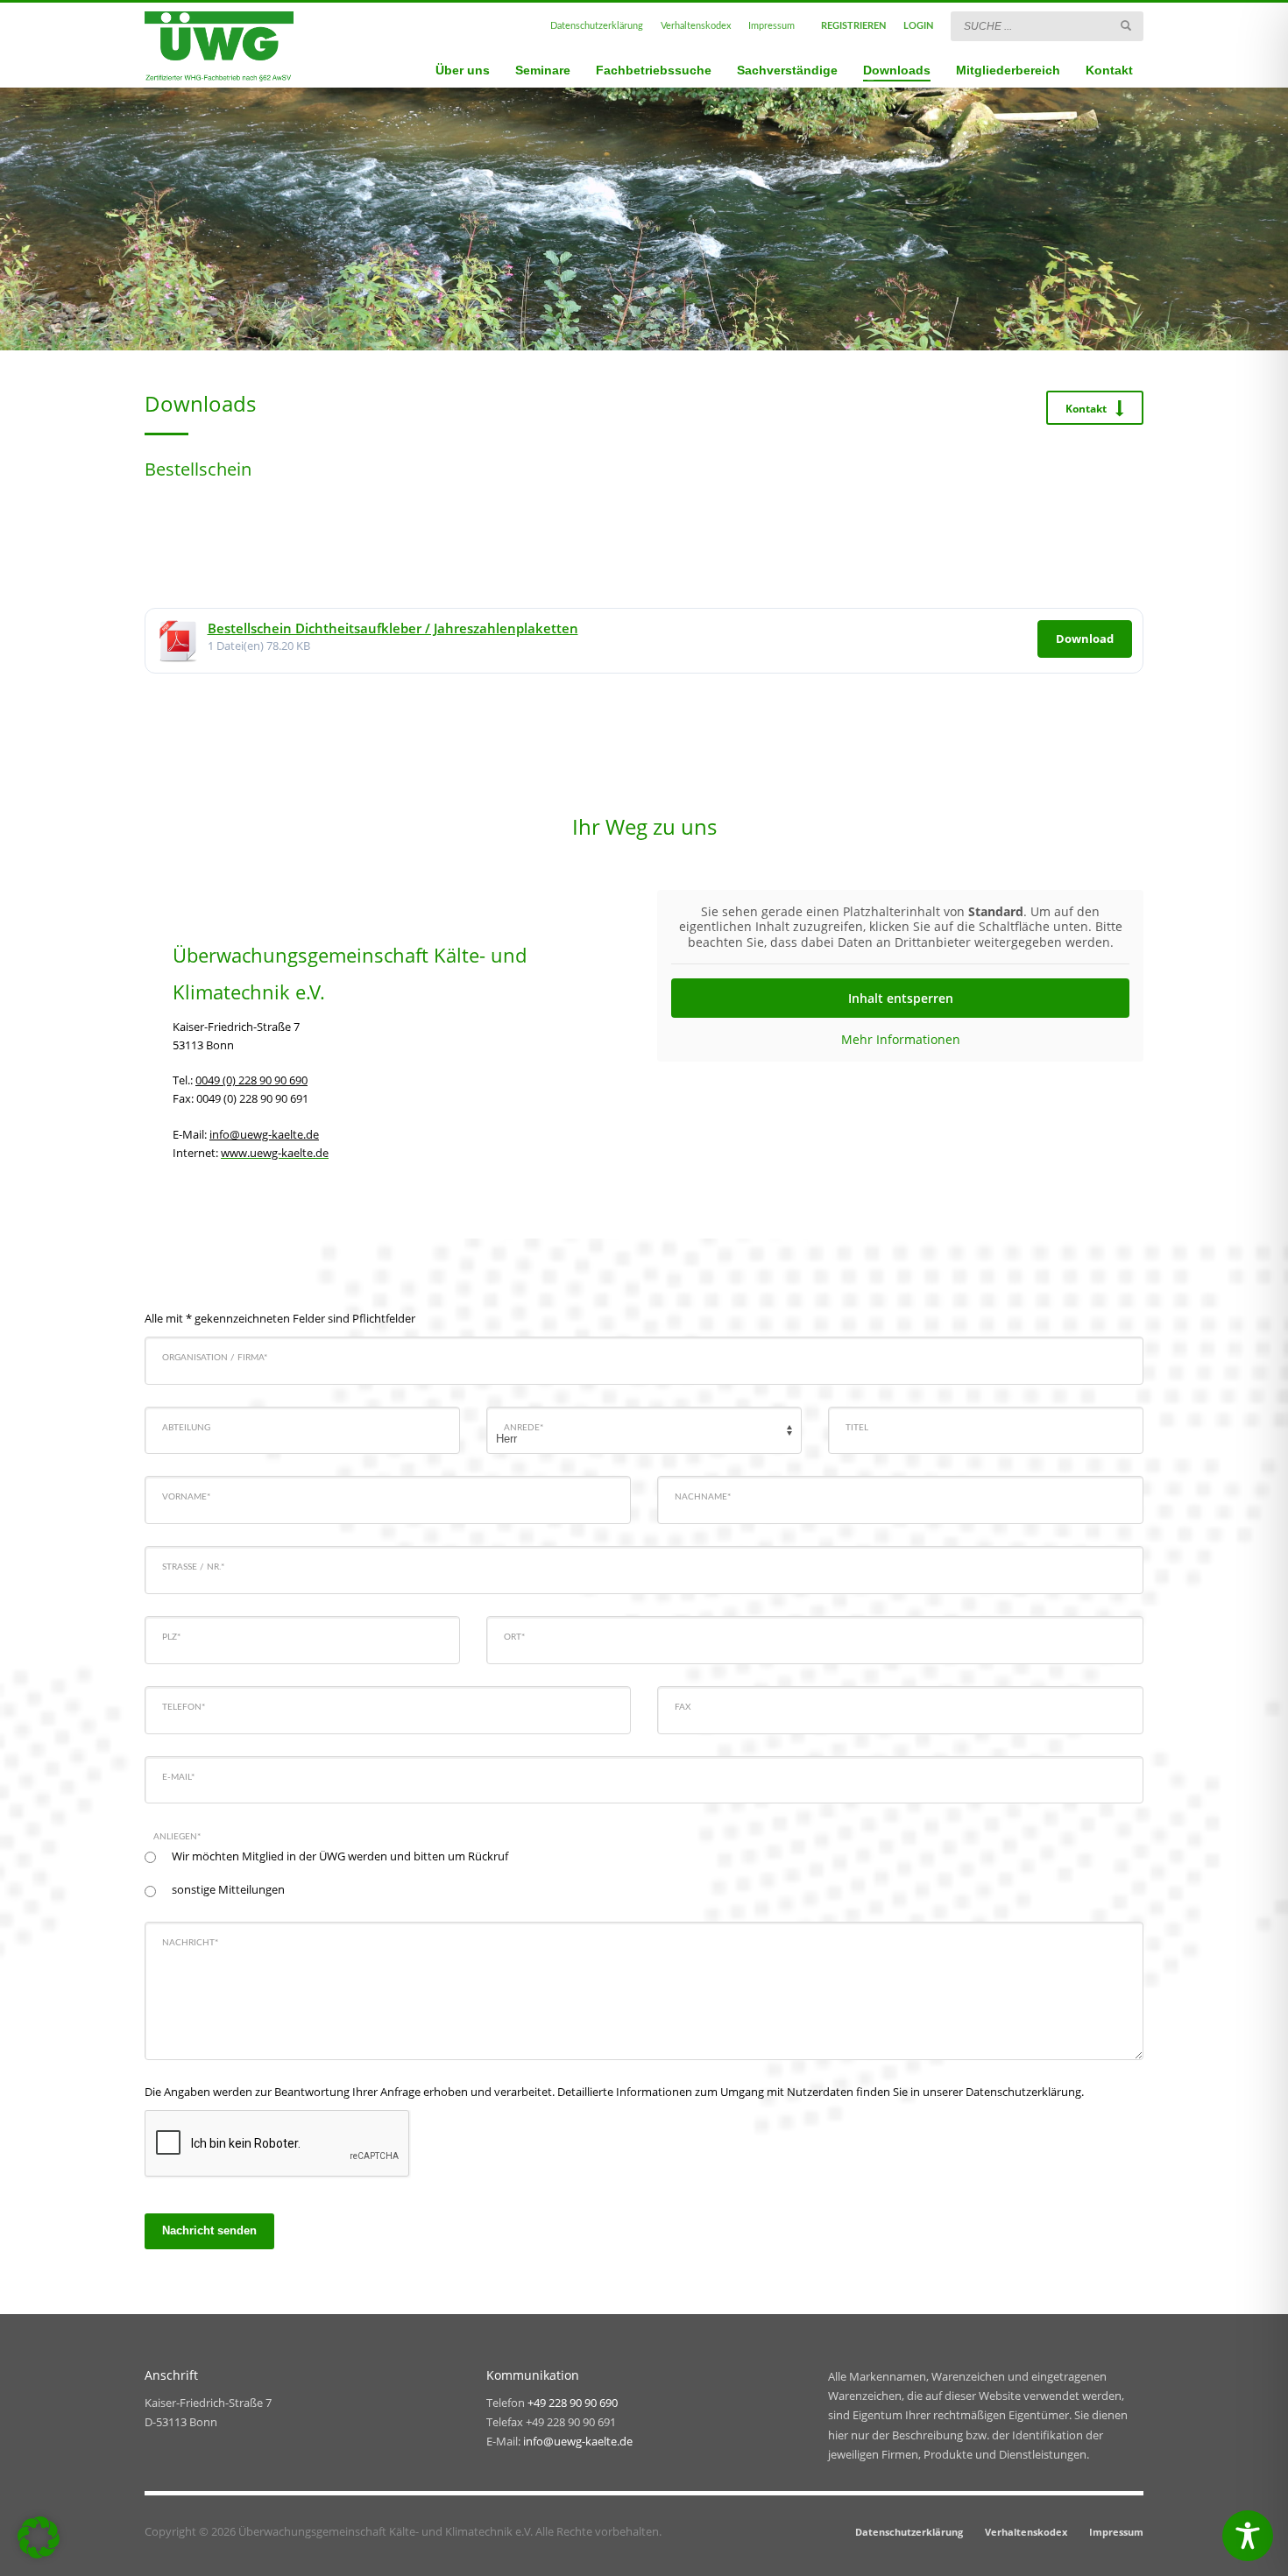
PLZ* (171, 1637)
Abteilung (186, 1428)
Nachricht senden (209, 2230)
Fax (683, 1707)
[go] (1126, 25)
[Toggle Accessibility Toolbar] (1248, 2536)
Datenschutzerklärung (597, 26)
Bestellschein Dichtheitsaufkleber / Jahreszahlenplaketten (393, 628)
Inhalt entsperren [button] (901, 998)
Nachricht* (190, 1943)
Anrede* (524, 1428)
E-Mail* (178, 1777)
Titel (857, 1428)
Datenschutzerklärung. (1025, 2092)
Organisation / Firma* (215, 1358)
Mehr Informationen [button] (901, 1040)
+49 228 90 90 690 (573, 2403)
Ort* (514, 1637)
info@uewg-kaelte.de (264, 1134)
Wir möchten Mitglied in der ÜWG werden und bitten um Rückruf (340, 1856)
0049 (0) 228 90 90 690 (251, 1080)
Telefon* (184, 1707)
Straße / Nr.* (193, 1567)
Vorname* (186, 1497)
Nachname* (703, 1497)
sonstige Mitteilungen (228, 1889)
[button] (39, 2537)
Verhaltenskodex (696, 26)
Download (1085, 639)
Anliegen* (177, 1837)
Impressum (771, 26)
